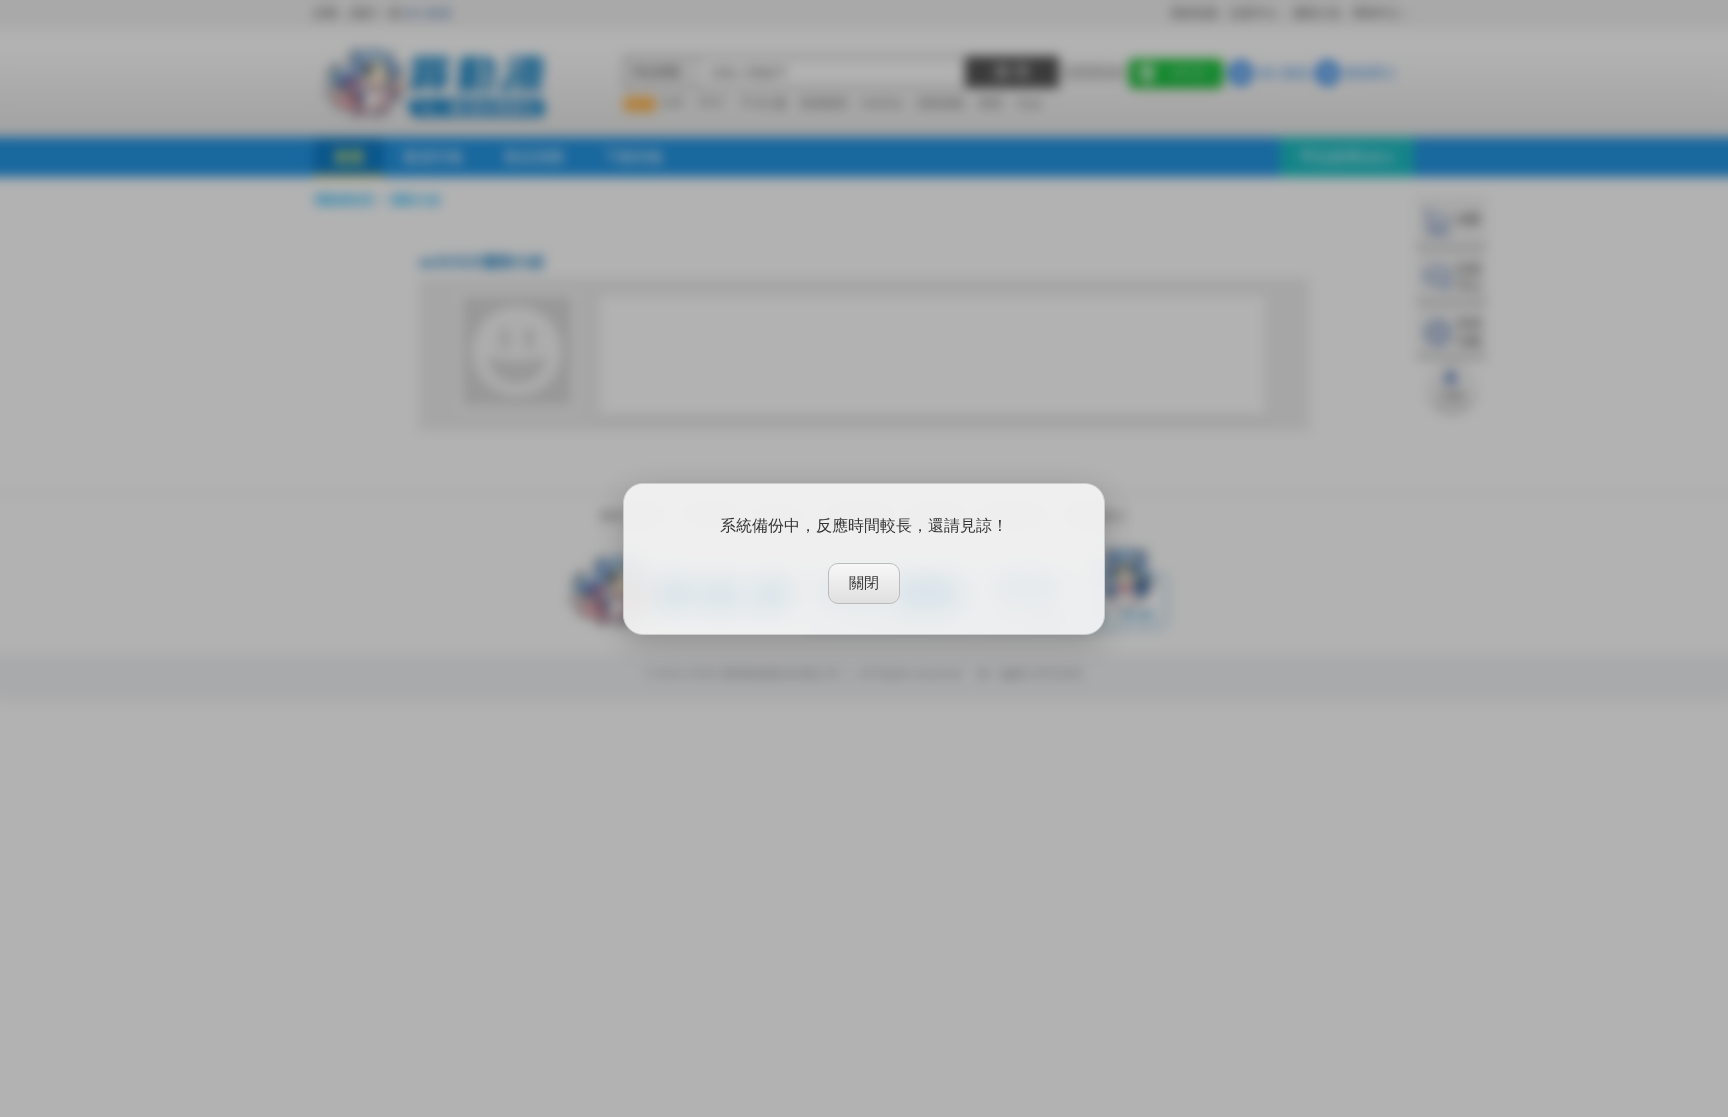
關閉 (864, 582)
